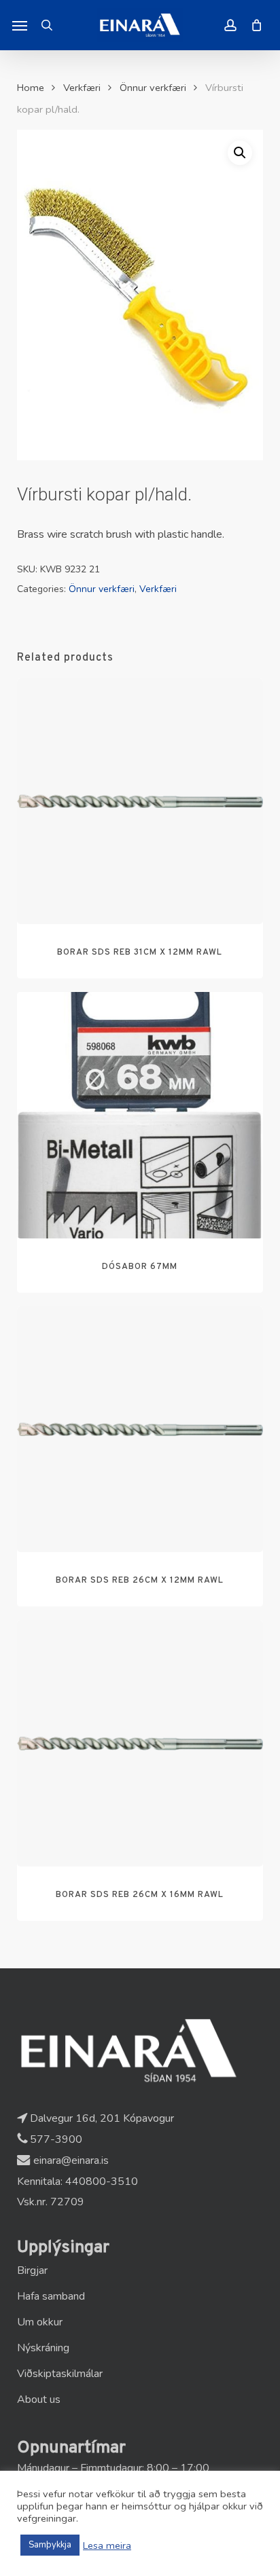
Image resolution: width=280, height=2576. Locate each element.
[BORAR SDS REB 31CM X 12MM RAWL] (140, 802)
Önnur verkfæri (153, 88)
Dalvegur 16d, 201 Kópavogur (101, 2118)
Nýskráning (43, 2348)
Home (31, 88)
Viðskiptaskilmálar (60, 2374)
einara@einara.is (70, 2160)
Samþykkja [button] (50, 2545)
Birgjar (32, 2270)
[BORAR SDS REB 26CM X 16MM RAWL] (140, 1743)
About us (39, 2399)
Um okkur (40, 2322)
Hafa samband (51, 2296)
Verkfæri (82, 88)
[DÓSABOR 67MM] (140, 1115)
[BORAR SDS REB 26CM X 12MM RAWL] (140, 1430)
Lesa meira (107, 2545)
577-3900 (55, 2139)
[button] (20, 25)
